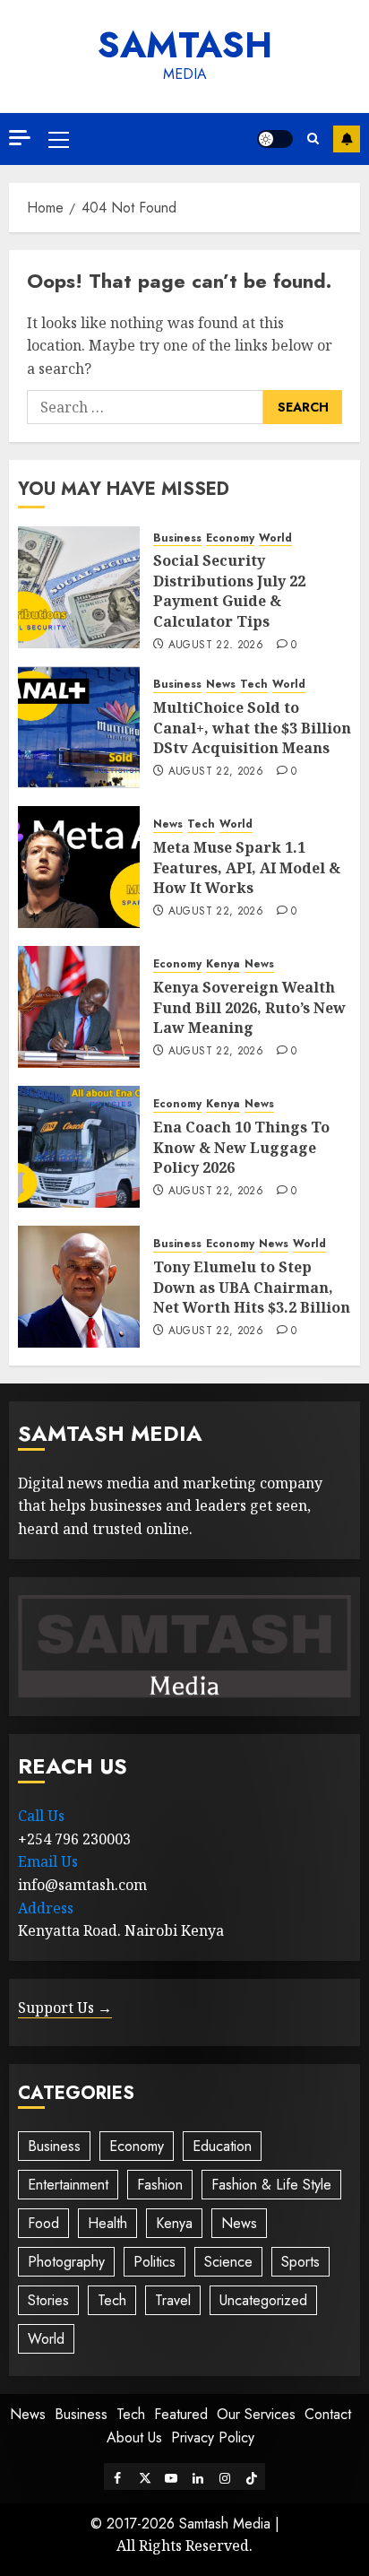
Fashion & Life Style (271, 2185)
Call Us (41, 1816)
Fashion (160, 2185)
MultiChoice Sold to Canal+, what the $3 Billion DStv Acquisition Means (252, 728)
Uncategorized (263, 2300)
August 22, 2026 (216, 646)
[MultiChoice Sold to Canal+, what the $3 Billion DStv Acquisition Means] (79, 727)
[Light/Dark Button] (275, 139)
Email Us (48, 1861)
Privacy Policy (213, 2437)
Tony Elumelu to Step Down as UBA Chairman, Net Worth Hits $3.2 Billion (252, 1287)
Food (43, 2223)
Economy (230, 538)
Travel (173, 2300)
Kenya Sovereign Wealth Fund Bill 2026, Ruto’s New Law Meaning (249, 1007)
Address (46, 1908)
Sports (300, 2262)
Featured (181, 2414)
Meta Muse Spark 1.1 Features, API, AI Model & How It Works (247, 867)
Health (107, 2223)
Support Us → (65, 2008)
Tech (254, 685)
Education (222, 2146)
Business (177, 538)
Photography (66, 2262)
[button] (59, 139)
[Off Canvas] (20, 138)
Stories (48, 2300)
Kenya (223, 964)
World (275, 538)
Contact (328, 2414)
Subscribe (347, 139)
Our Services (256, 2414)
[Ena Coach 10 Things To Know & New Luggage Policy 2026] (79, 1147)
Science (228, 2262)
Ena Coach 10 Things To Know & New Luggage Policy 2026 (241, 1147)
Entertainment (68, 2185)
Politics (154, 2262)
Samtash (185, 45)
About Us (134, 2437)
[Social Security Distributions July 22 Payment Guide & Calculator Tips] (79, 587)
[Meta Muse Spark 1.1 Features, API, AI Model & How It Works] (79, 867)
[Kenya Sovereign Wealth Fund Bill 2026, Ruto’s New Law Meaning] (79, 1007)
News (221, 685)
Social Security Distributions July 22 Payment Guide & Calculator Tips (229, 590)
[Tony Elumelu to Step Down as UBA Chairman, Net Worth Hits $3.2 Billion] (79, 1287)
